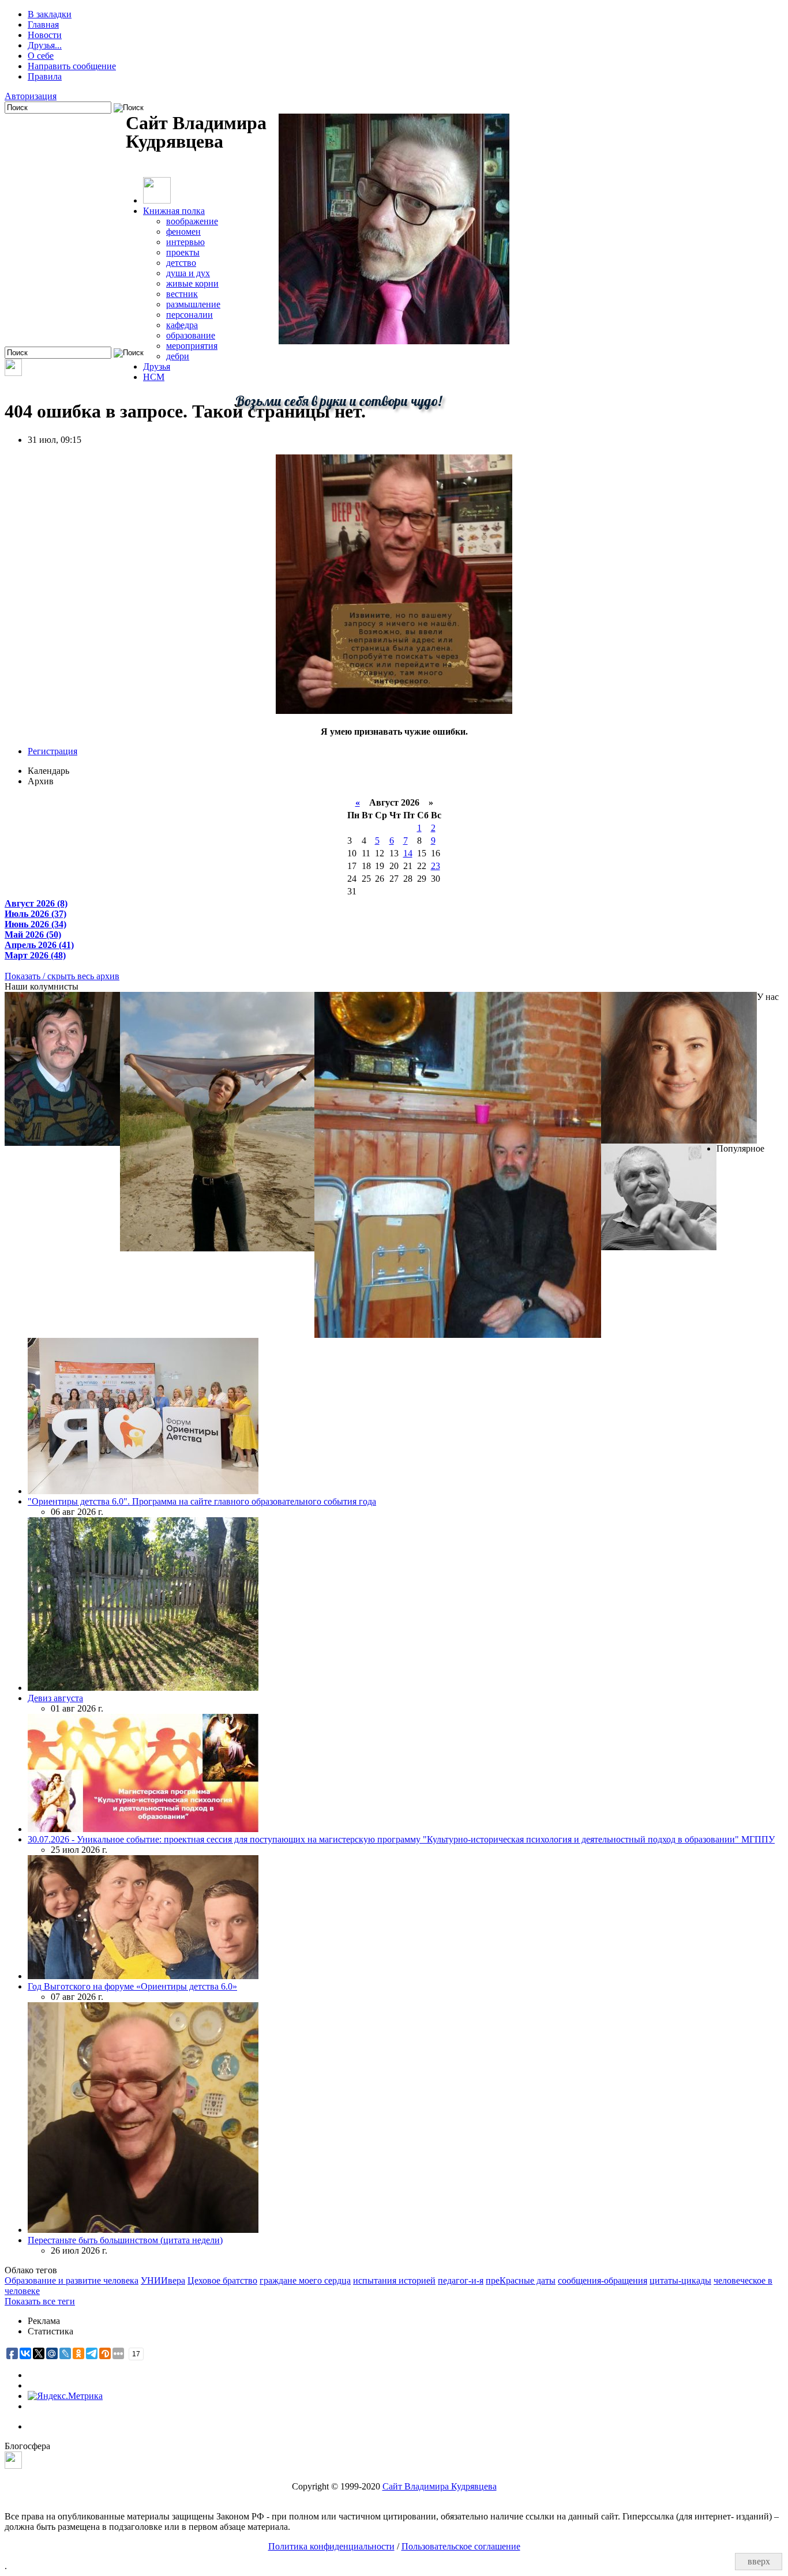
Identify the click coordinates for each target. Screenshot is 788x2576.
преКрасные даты (521, 2280)
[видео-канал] (13, 373)
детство (181, 263)
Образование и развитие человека (72, 2280)
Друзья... (45, 45)
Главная (43, 25)
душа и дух (188, 273)
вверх (759, 2561)
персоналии (190, 315)
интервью (185, 242)
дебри (178, 356)
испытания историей (394, 2280)
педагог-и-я (461, 2280)
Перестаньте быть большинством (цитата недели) (125, 2240)
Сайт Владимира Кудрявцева (440, 2486)
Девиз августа (55, 1698)
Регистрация (52, 751)
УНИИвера (163, 2280)
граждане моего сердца (305, 2280)
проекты (183, 252)
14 (408, 853)
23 (436, 866)
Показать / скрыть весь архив (62, 976)
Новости (45, 35)
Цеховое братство (222, 2280)
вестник (182, 294)
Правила (45, 76)
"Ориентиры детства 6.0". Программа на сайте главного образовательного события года (202, 1501)
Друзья (157, 366)
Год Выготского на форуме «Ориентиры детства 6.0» (132, 1986)
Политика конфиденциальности (331, 2546)
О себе (41, 56)
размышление (193, 304)
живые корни (192, 283)
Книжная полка (174, 211)
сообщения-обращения (603, 2280)
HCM (154, 377)
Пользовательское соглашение (461, 2546)
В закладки (50, 14)
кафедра (182, 325)
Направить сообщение (72, 66)
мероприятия (192, 346)
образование (191, 335)
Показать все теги (40, 2301)
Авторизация (31, 96)
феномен (183, 232)
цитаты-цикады (680, 2280)
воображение (192, 221)
